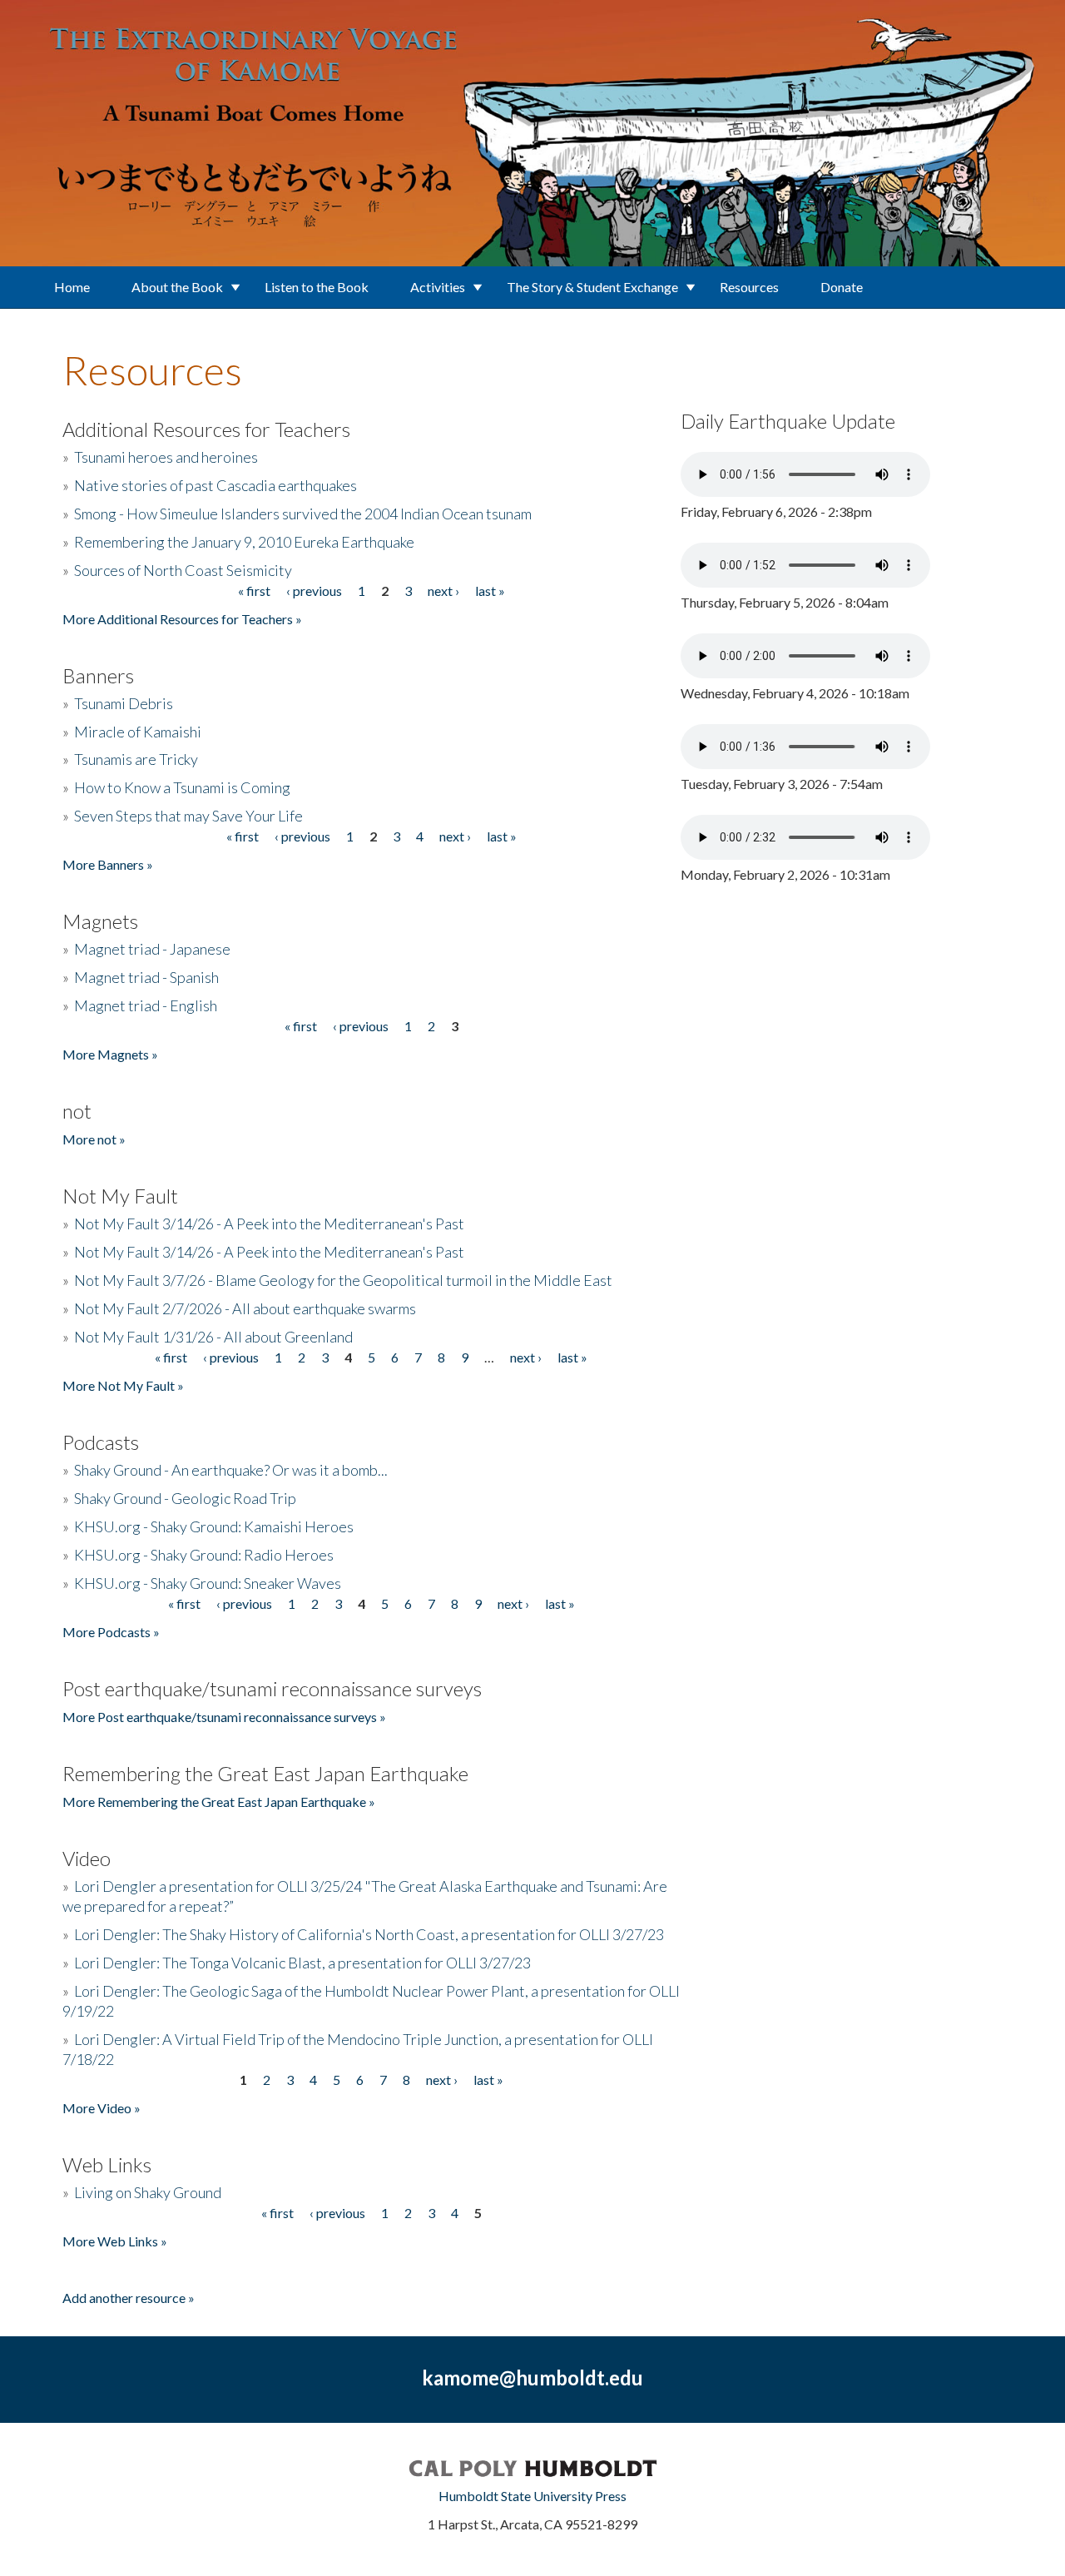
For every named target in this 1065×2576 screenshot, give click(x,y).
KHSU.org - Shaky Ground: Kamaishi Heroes (214, 1526)
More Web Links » (115, 2241)
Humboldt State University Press (532, 2496)
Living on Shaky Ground (148, 2192)
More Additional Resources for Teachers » (182, 619)
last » (490, 591)
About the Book (177, 287)
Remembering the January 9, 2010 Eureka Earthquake (244, 542)
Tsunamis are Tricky (136, 759)
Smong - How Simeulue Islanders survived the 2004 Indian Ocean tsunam (303, 514)
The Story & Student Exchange (592, 287)
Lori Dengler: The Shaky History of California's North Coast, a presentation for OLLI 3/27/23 (369, 1934)
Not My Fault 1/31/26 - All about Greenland (213, 1337)
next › (443, 591)
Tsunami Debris (124, 703)
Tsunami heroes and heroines (166, 457)
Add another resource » (129, 2298)
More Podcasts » (111, 1632)
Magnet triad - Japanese (152, 949)
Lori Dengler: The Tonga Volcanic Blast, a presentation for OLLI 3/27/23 (302, 1963)
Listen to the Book (317, 287)
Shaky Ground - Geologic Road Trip (185, 1498)
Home (72, 287)
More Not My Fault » (123, 1385)
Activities (438, 287)
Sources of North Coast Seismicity (183, 570)
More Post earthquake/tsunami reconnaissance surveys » (224, 1717)
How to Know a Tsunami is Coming (182, 787)
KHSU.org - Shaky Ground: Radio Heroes (204, 1555)
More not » (94, 1139)
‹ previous (314, 591)
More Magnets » (110, 1054)
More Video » (102, 2108)
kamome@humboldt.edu (532, 2377)
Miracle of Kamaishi (138, 732)
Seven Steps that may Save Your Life (188, 816)
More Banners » (108, 864)
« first (254, 591)
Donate (842, 287)
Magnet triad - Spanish (146, 977)
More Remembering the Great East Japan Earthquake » (219, 1802)
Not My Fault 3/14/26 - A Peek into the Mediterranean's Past (269, 1223)
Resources (749, 287)
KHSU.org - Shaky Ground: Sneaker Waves (208, 1583)
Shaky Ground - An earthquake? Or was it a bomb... (231, 1470)
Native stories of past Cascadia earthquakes (215, 485)
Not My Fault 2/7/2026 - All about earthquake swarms (245, 1308)
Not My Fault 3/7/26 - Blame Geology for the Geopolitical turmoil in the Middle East (343, 1280)
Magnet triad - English (146, 1005)
